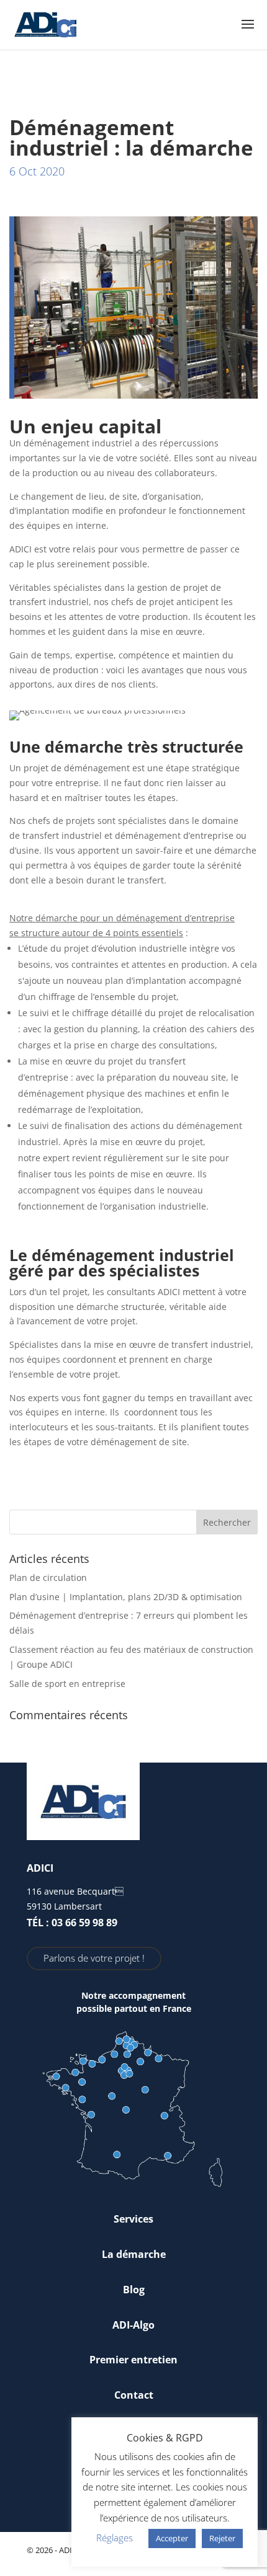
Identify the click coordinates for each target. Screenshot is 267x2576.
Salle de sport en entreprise (67, 1684)
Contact (134, 2395)
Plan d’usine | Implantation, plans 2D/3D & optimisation (126, 1597)
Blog (134, 2290)
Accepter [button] (172, 2538)
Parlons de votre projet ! (94, 1958)
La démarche (134, 2254)
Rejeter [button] (222, 2538)
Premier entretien (133, 2360)
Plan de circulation (48, 1578)
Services (133, 2219)
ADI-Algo (133, 2325)
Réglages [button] (115, 2538)
